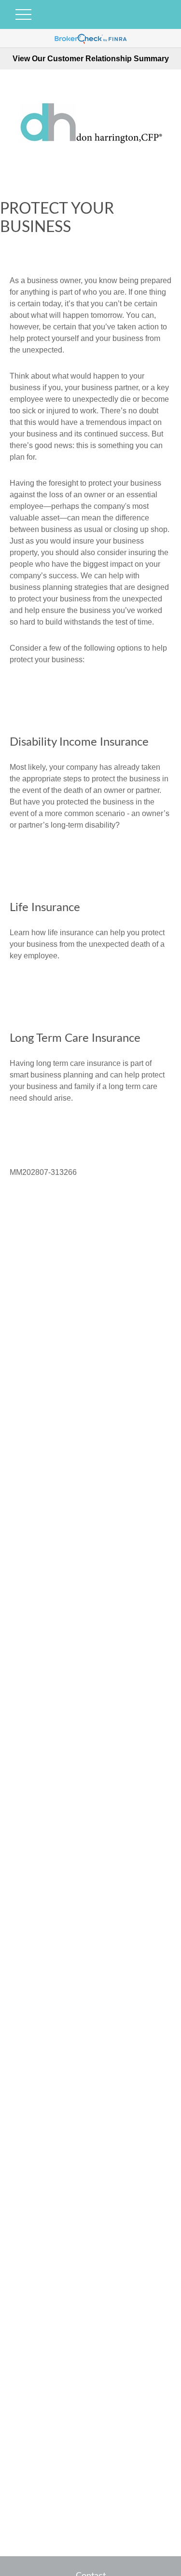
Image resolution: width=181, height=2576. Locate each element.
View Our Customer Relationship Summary (91, 59)
